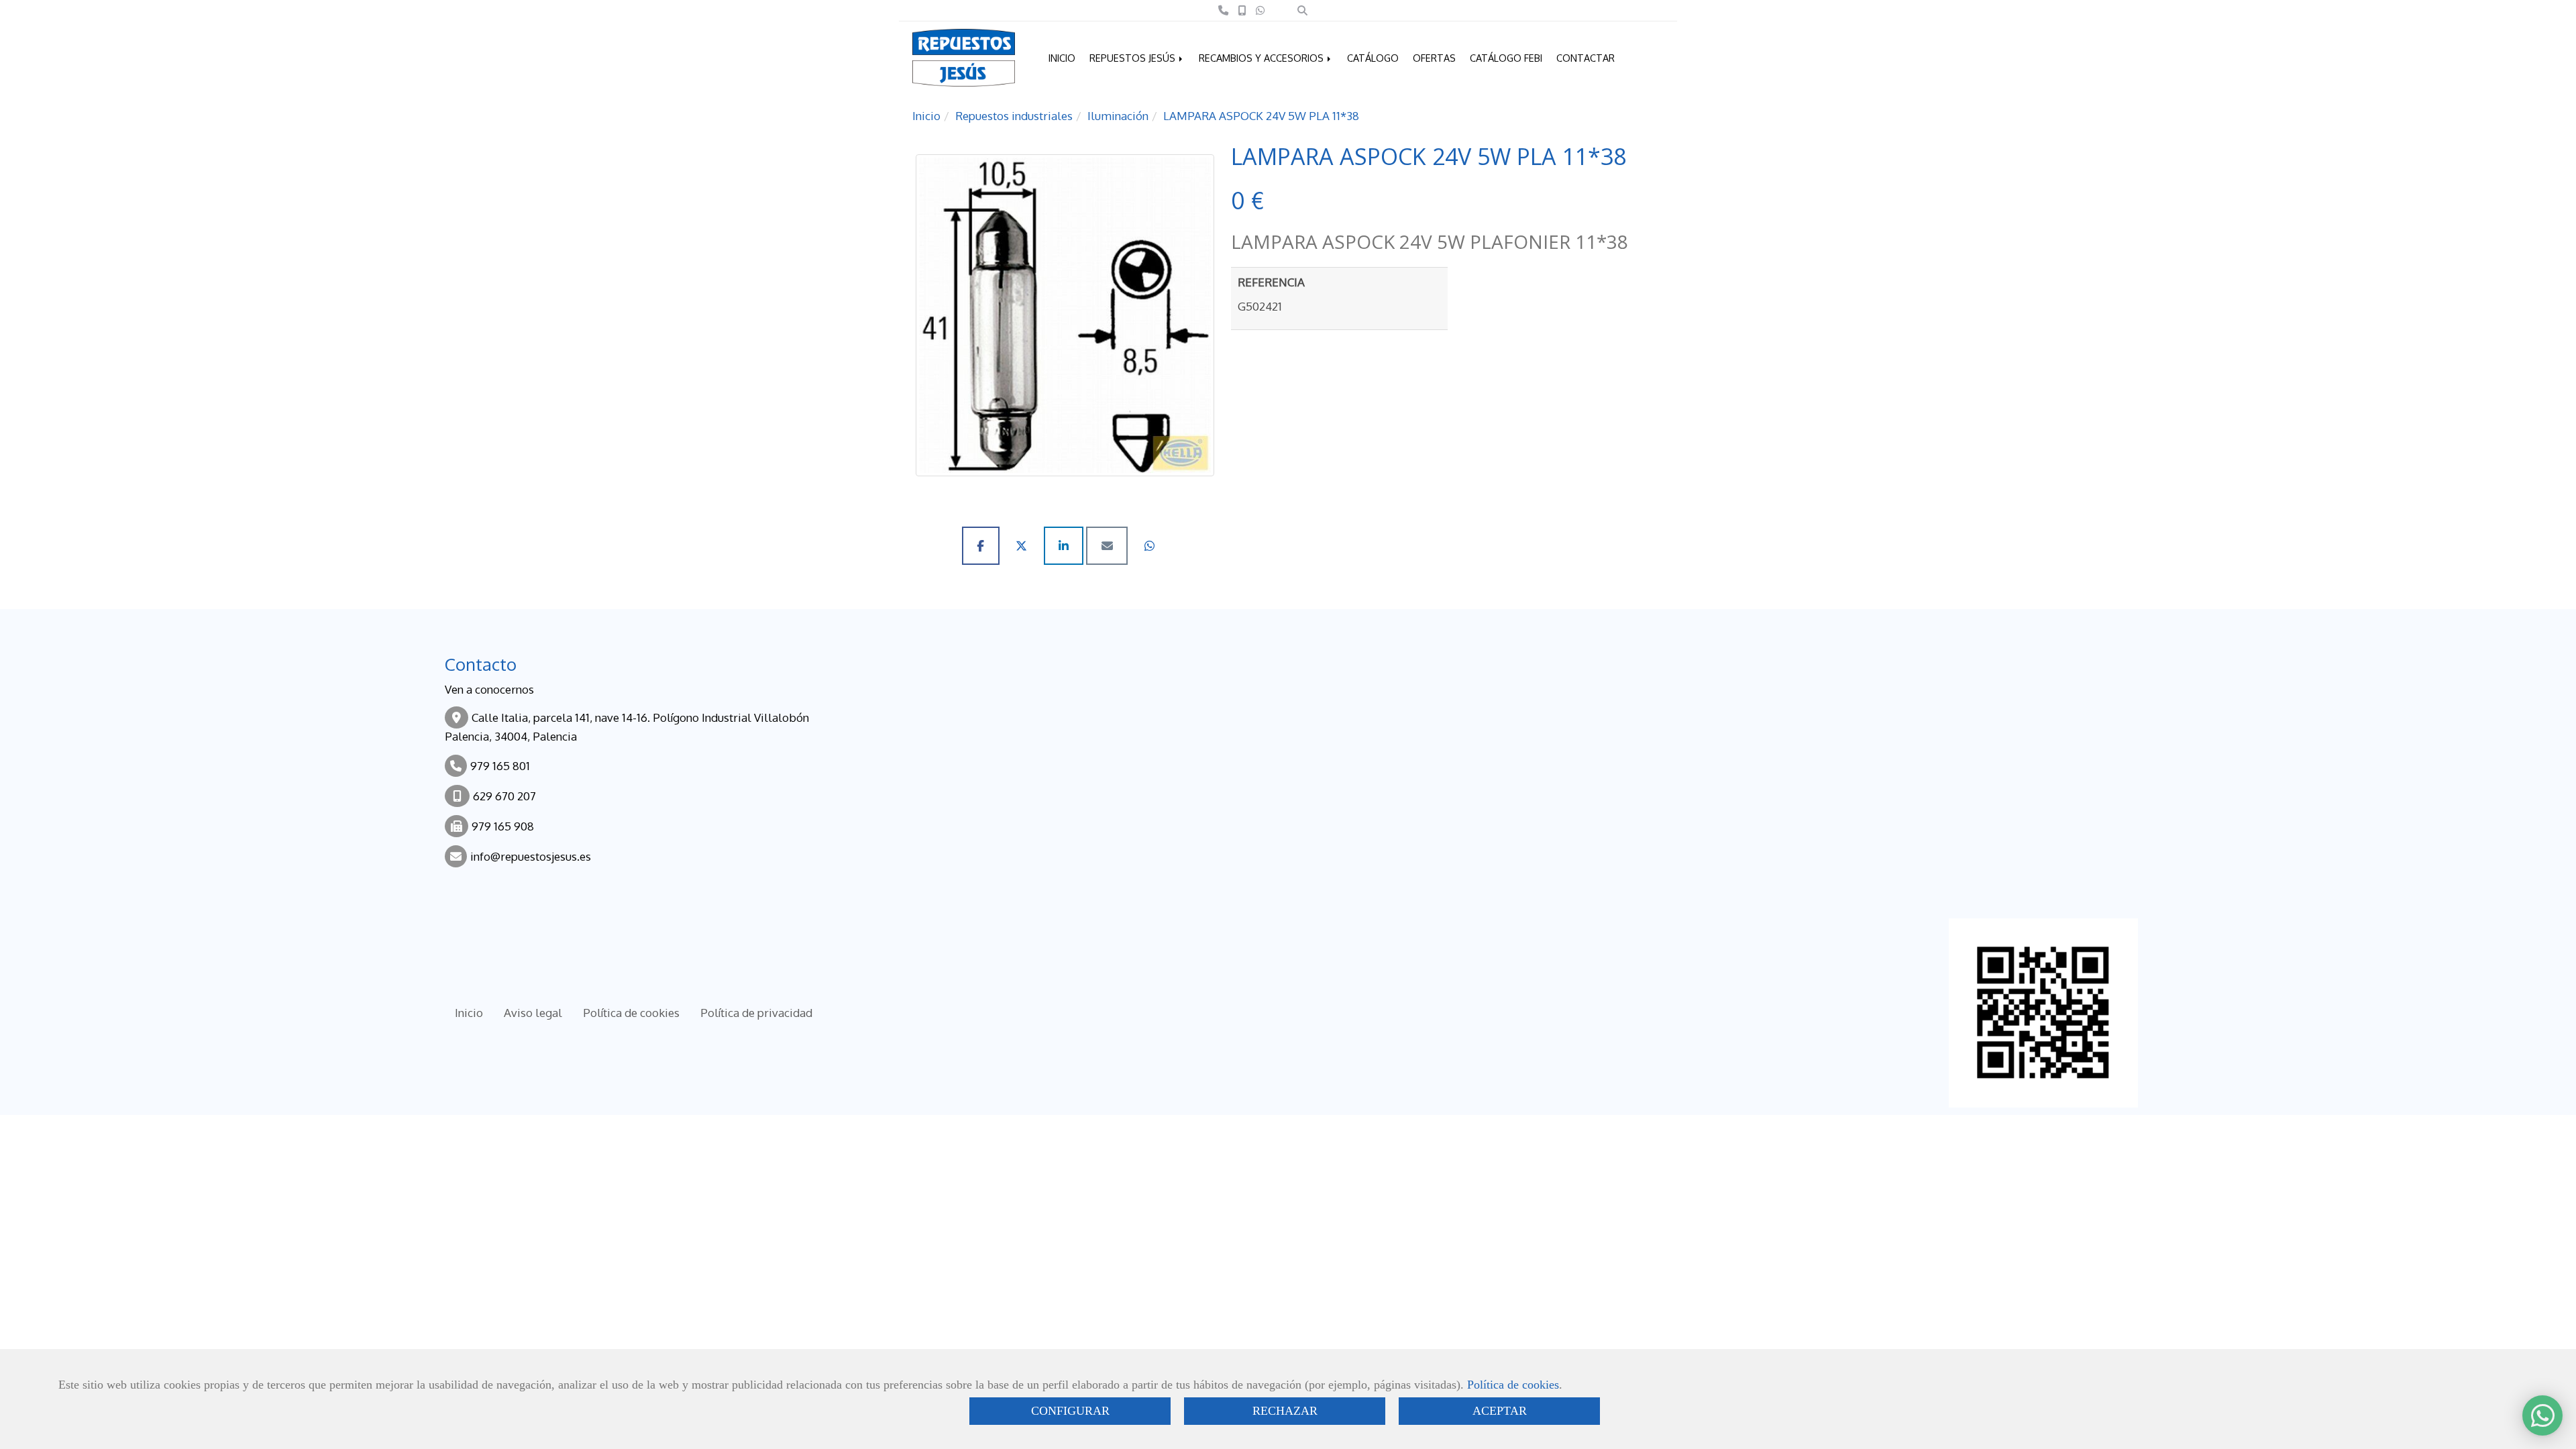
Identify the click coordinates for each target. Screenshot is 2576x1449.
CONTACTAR (1586, 58)
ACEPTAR (1500, 1411)
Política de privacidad (756, 1013)
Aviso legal (533, 1013)
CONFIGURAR (1070, 1411)
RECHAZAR (1285, 1411)
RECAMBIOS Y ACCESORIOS (1263, 58)
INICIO (1062, 58)
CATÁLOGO (1373, 58)
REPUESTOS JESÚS (1134, 58)
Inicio (469, 1013)
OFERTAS (1434, 58)
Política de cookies (1513, 1385)
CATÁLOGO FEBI (1506, 58)
